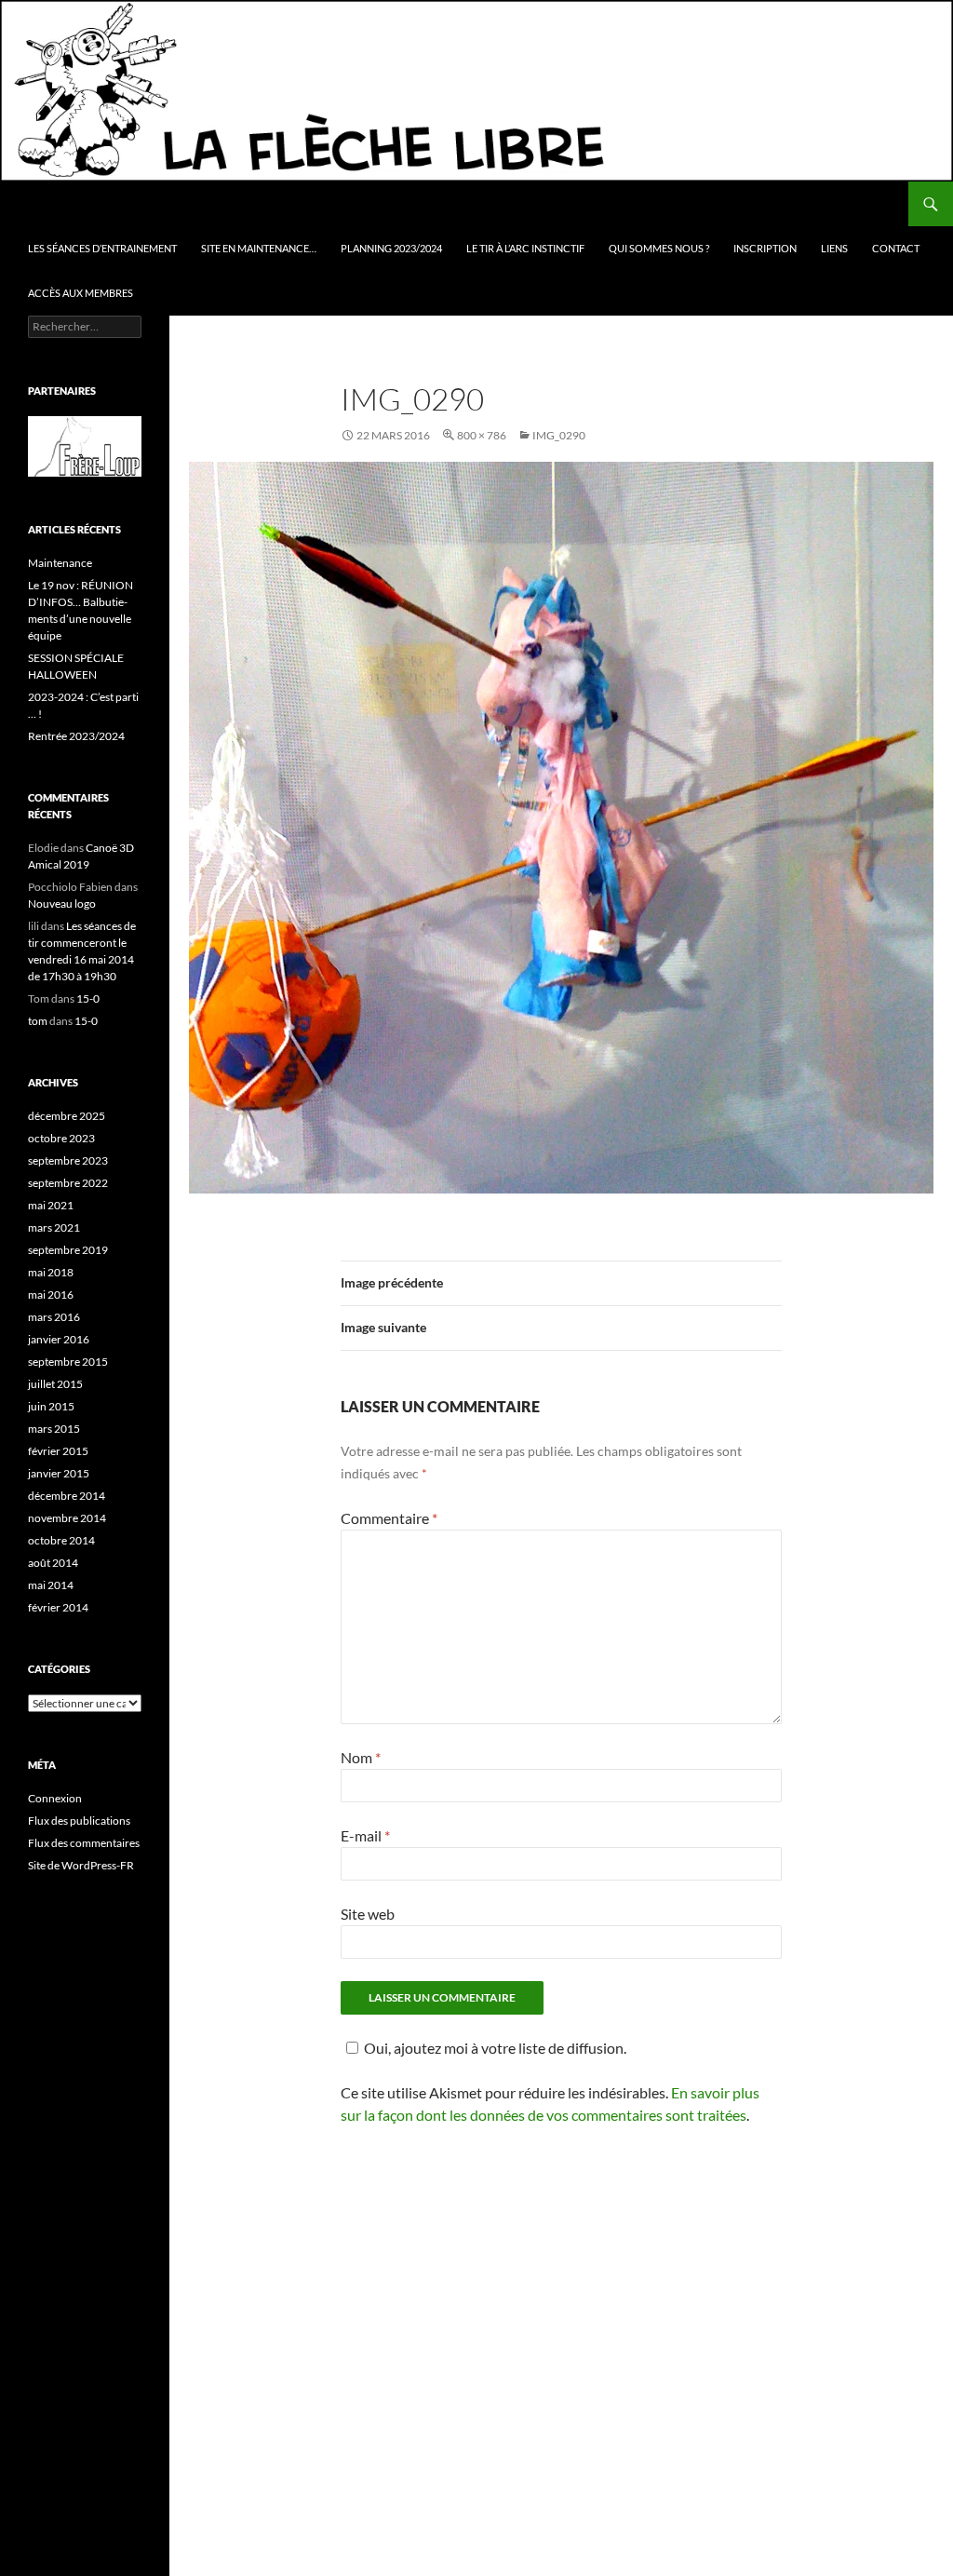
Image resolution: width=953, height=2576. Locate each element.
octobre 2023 (61, 1138)
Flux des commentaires (84, 1843)
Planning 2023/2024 (391, 248)
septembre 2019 (68, 1250)
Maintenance (60, 563)
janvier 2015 (59, 1473)
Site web (368, 1914)
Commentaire (389, 1518)
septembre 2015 (68, 1362)
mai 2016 (51, 1295)
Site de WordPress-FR (81, 1865)
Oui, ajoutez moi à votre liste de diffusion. (495, 2048)
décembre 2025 (67, 1116)
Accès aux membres (81, 293)
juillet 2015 (55, 1384)
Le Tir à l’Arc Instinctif (525, 248)
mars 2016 (54, 1317)
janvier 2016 (59, 1339)
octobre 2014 (61, 1540)
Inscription (765, 248)
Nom (361, 1757)
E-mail (365, 1835)
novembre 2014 (67, 1518)
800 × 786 (482, 435)
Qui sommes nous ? (659, 248)
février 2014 (58, 1607)
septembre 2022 (68, 1183)
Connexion (55, 1798)
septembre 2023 (68, 1160)
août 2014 (53, 1563)
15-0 (88, 998)
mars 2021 (54, 1227)
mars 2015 (54, 1429)
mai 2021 (51, 1205)
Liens (834, 248)
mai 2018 (51, 1272)
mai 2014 (51, 1585)
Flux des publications (79, 1821)
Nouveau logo (62, 904)
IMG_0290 (559, 435)
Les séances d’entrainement (102, 248)
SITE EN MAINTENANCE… (259, 248)
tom (38, 1021)
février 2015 (58, 1451)
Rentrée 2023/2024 (76, 736)
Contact (896, 248)
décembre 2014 (67, 1496)
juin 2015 (51, 1406)
